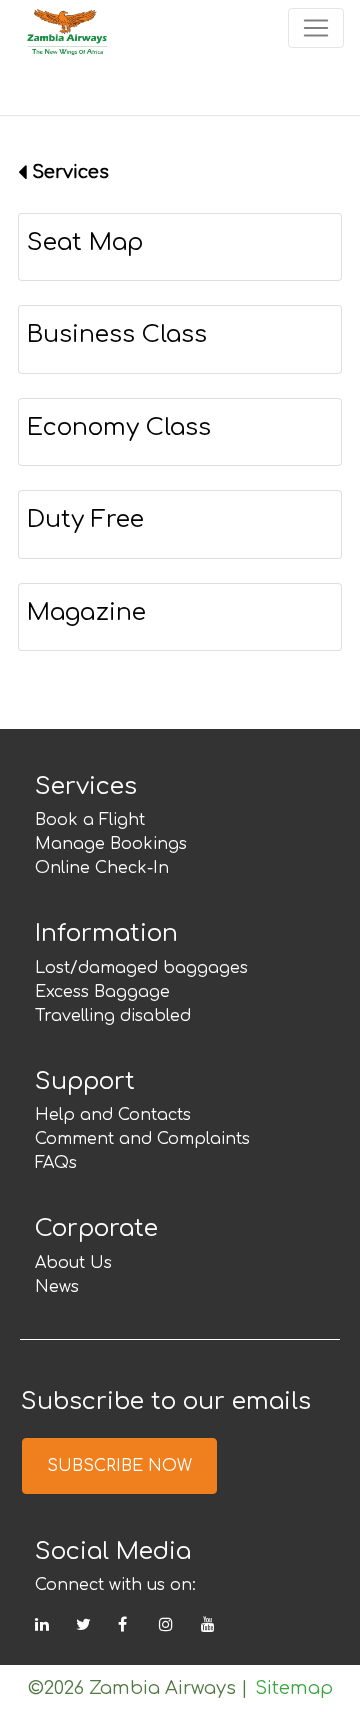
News (57, 1287)
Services (70, 172)
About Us (73, 1263)
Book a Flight (90, 820)
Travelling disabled (113, 1016)
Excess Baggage (102, 992)
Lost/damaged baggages (141, 968)
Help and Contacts (113, 1115)
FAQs (56, 1163)
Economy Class (119, 427)
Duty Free (85, 519)
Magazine (86, 612)
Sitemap (294, 1688)
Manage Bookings (111, 844)
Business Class (117, 334)
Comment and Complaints (142, 1139)
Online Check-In (102, 868)
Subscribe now (119, 1466)
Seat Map (85, 242)
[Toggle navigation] (316, 28)
